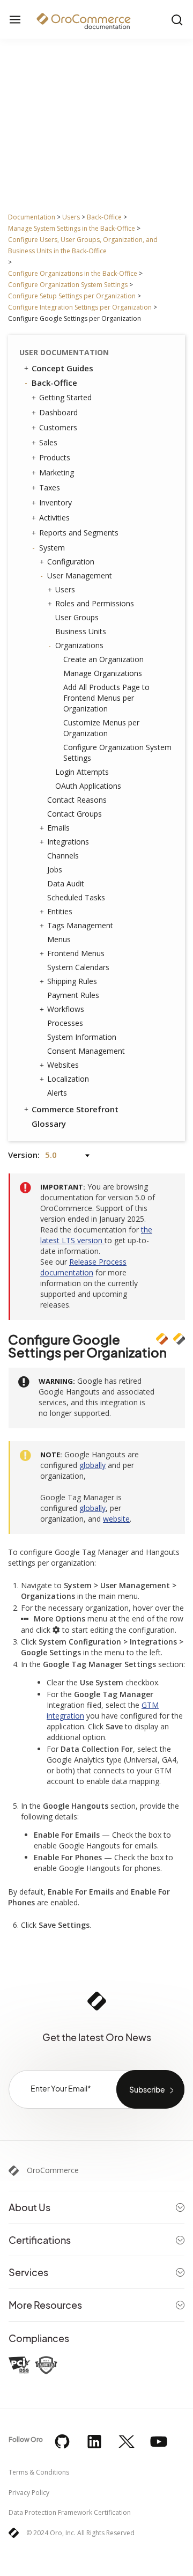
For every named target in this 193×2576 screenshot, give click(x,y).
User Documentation (64, 352)
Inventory (55, 502)
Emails (58, 828)
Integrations (68, 842)
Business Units (81, 631)
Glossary (49, 1124)
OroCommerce (53, 2170)
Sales (48, 442)
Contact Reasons (77, 800)
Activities (54, 518)
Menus (59, 939)
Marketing (57, 472)
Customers (58, 427)
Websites (63, 1065)
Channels (63, 856)
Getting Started (65, 397)
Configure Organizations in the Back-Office (73, 273)
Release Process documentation (83, 1267)
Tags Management (80, 925)
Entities (60, 911)
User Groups (77, 617)
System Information (82, 1037)
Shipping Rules (72, 981)
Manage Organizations (103, 673)
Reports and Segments (79, 533)
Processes (65, 1023)
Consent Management (86, 1051)
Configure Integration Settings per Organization (80, 307)
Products (55, 457)
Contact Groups (75, 814)
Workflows (66, 1009)
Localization (68, 1079)
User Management (80, 575)
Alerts (57, 1093)
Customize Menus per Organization (101, 728)
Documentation (32, 217)
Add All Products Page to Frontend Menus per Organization (106, 698)
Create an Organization (103, 659)
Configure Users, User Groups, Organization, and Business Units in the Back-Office (83, 245)
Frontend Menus (76, 953)
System (52, 548)
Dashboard (58, 412)
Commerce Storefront (75, 1109)
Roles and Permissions (95, 603)
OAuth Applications (88, 786)
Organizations (79, 645)
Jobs (55, 869)
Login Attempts (82, 772)
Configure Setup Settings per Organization (72, 296)
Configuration (71, 562)
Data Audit (66, 883)
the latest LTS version (96, 1235)
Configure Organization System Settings (68, 285)
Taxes (50, 487)
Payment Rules (73, 995)
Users (71, 217)
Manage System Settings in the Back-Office (72, 228)
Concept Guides (62, 368)
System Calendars (78, 967)
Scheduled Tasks (76, 897)
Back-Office (104, 217)
